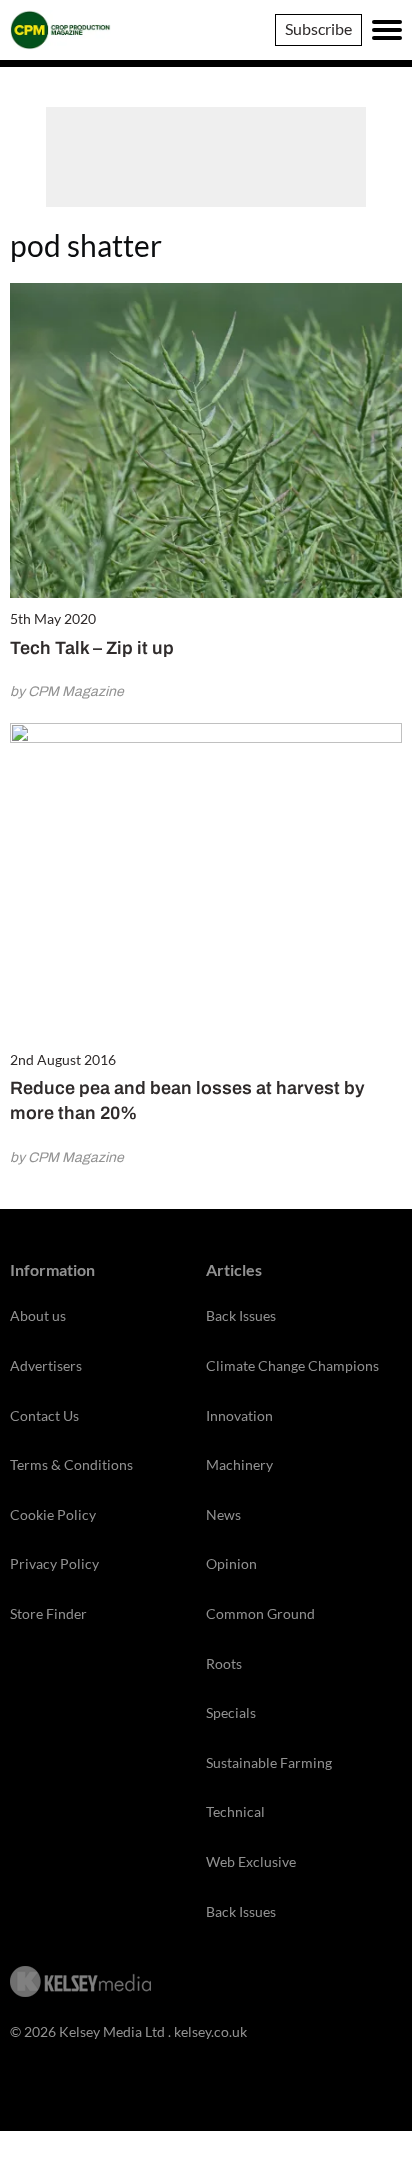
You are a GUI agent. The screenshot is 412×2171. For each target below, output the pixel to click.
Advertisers (46, 1365)
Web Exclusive (251, 1861)
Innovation (239, 1415)
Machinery (239, 1464)
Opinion (231, 1563)
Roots (224, 1663)
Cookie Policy (53, 1514)
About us (38, 1315)
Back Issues (241, 1315)
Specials (231, 1712)
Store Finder (48, 1613)
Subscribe (318, 28)
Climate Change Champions (292, 1365)
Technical (235, 1811)
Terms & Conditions (71, 1464)
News (223, 1514)
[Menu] (387, 30)
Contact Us (44, 1415)
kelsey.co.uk (210, 2031)
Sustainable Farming (269, 1762)
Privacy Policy (54, 1563)
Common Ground (260, 1613)
